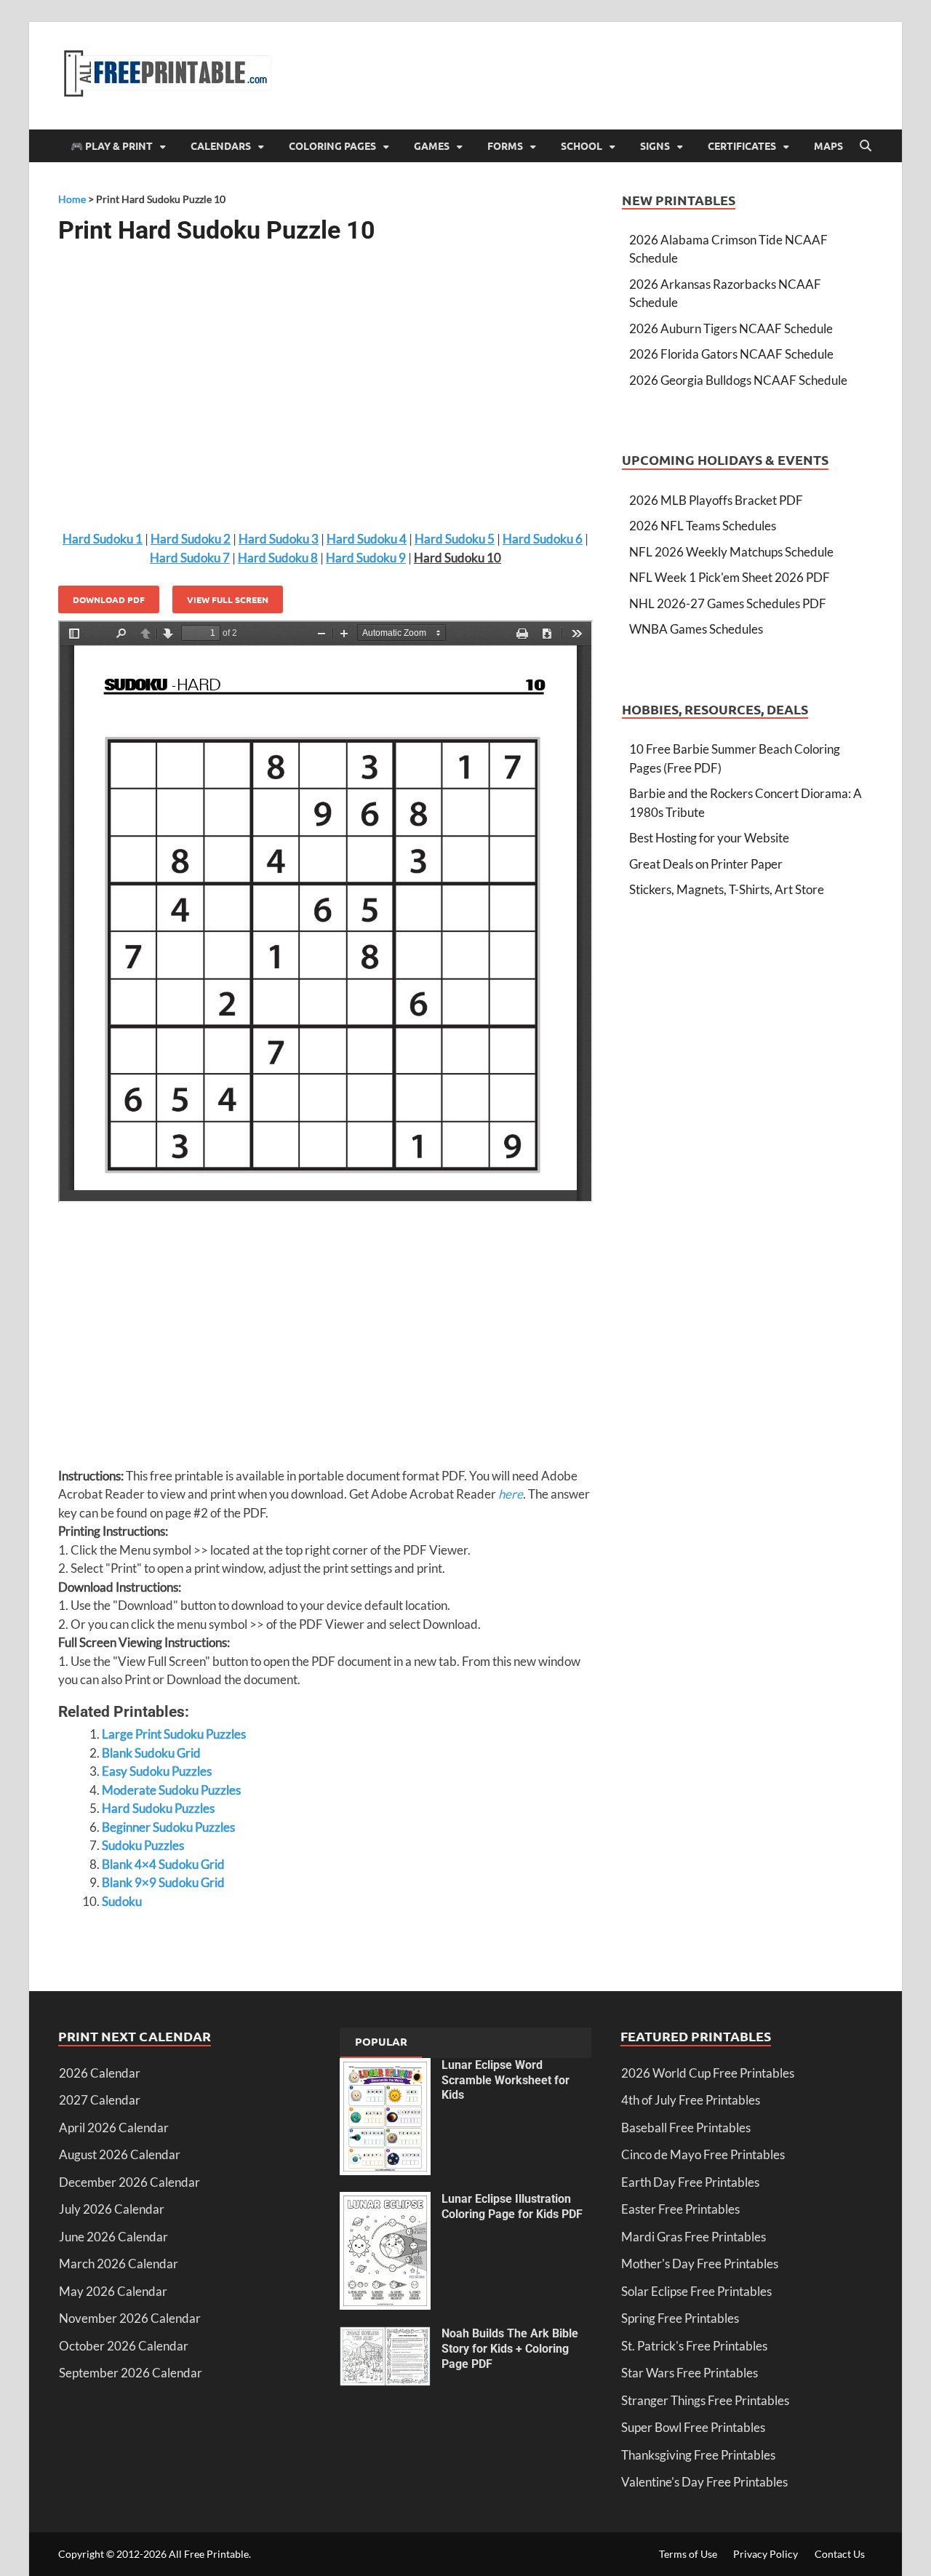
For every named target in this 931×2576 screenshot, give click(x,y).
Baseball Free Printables (686, 2128)
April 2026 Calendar (114, 2128)
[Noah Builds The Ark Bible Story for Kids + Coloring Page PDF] (385, 2336)
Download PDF (109, 599)
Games (432, 145)
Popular (381, 2041)
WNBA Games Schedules (696, 629)
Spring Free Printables (680, 2318)
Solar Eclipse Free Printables (696, 2291)
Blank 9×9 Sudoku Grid (163, 1882)
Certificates (742, 145)
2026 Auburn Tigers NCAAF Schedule (731, 328)
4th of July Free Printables (691, 2100)
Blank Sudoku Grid (151, 1753)
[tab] (381, 2043)
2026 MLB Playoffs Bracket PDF (716, 500)
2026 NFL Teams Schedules (703, 526)
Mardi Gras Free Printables (694, 2237)
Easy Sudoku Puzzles (157, 1771)
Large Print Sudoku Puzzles (174, 1734)
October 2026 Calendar (124, 2346)
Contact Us (840, 2554)
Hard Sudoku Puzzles (158, 1808)
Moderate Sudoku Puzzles (171, 1790)
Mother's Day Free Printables (700, 2264)
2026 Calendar (100, 2073)
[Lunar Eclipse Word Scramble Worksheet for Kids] (385, 2067)
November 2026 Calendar (130, 2318)
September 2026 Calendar (131, 2373)
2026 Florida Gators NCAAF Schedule (731, 354)
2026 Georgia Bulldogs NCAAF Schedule (738, 380)
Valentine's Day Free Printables (704, 2482)
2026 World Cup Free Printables (708, 2073)
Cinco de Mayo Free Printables (703, 2154)
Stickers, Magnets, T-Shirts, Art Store (727, 889)
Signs (655, 145)
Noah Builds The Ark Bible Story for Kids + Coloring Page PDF (510, 2349)
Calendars (221, 145)
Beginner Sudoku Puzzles (168, 1827)
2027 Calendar (100, 2100)
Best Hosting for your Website (709, 838)
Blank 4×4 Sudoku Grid (163, 1864)
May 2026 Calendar (113, 2291)
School (582, 145)
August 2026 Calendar (120, 2154)
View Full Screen (228, 599)
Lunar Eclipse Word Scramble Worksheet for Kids (506, 2080)
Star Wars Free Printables (690, 2373)
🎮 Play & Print (112, 145)
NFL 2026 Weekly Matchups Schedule (731, 552)
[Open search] (866, 146)
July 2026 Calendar (112, 2209)
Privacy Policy (766, 2554)
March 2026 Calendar (119, 2264)
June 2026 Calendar (113, 2237)
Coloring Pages (332, 145)
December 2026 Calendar (129, 2182)
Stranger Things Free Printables (705, 2400)
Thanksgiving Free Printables (698, 2455)
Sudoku (122, 1901)
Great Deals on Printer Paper (706, 864)
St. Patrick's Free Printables (694, 2346)
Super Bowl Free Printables (693, 2427)
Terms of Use (688, 2554)
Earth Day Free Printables (690, 2182)
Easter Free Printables (680, 2209)
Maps (828, 145)
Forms (505, 145)
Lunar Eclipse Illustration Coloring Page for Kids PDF (512, 2206)
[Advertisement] (325, 372)
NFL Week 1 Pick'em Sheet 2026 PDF (730, 577)
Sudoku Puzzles (143, 1845)
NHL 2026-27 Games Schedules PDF (728, 603)
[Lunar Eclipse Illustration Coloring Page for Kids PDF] (385, 2201)
